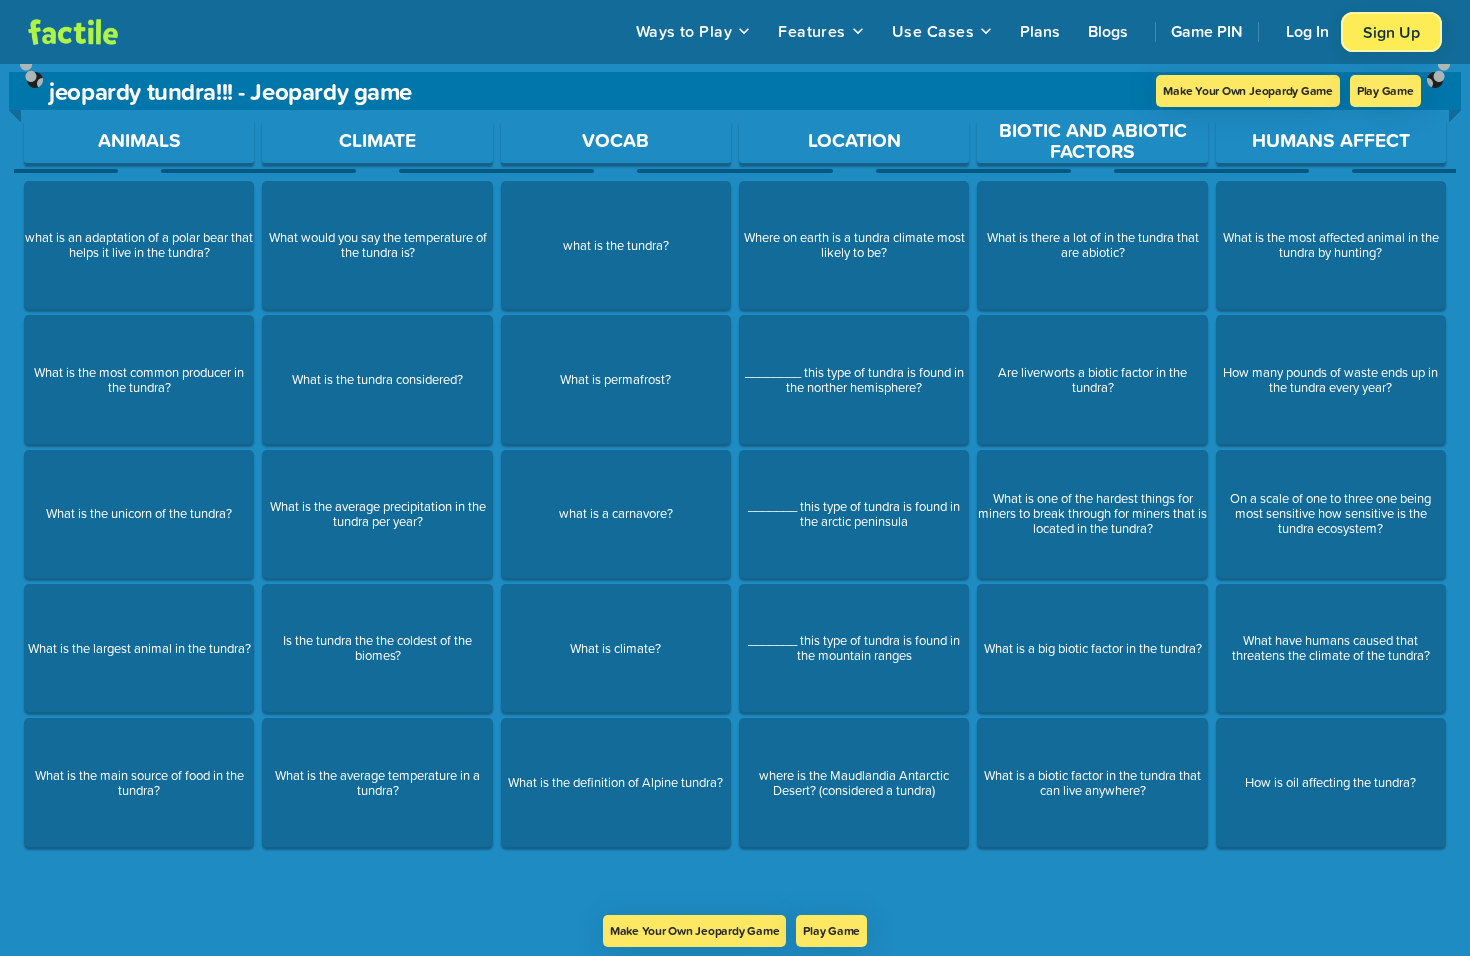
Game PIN (1207, 31)
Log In (1307, 31)
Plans (1040, 31)
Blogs (1108, 31)
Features (812, 31)
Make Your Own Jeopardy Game (1248, 90)
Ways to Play (684, 31)
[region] (735, 489)
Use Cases (933, 31)
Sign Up (1391, 32)
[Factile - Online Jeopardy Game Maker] (73, 32)
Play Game (1385, 90)
